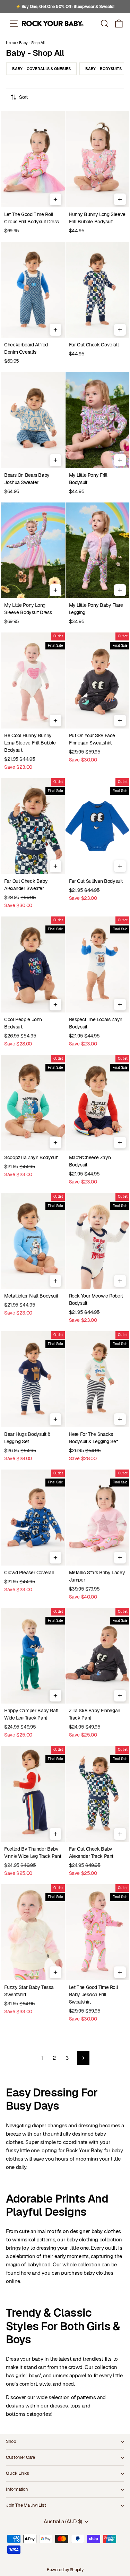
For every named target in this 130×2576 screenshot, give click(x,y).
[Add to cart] (55, 199)
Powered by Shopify (65, 2570)
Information (17, 2489)
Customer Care (20, 2457)
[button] (119, 23)
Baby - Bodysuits (103, 69)
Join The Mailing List (26, 2505)
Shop (11, 2441)
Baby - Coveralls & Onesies (41, 69)
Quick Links (17, 2473)
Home (11, 43)
